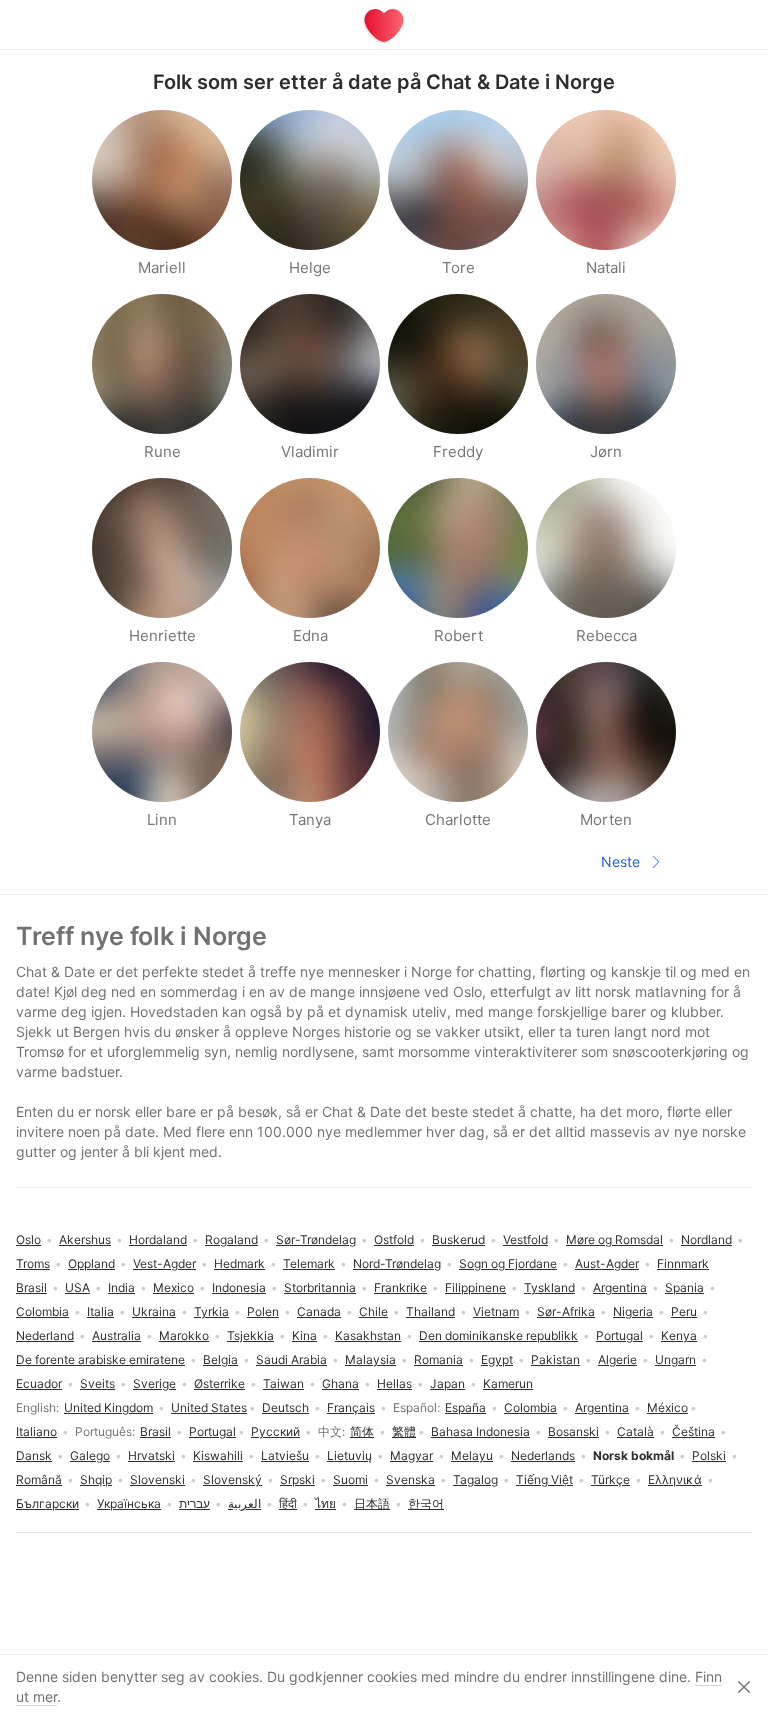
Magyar (411, 1455)
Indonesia (239, 1287)
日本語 (372, 1503)
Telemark (309, 1263)
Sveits (97, 1383)
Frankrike (400, 1287)
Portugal (212, 1431)
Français (351, 1407)
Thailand (430, 1311)
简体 (362, 1431)
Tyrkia (211, 1311)
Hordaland (158, 1239)
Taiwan (283, 1383)
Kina (304, 1335)
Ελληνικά (675, 1479)
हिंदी (288, 1503)
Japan (447, 1383)
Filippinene (475, 1287)
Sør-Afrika (566, 1311)
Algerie (617, 1359)
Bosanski (573, 1431)
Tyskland (549, 1287)
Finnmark (683, 1263)
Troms (33, 1263)
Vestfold (525, 1239)
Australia (116, 1335)
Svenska (410, 1479)
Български (47, 1503)
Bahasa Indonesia (480, 1431)
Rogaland (231, 1239)
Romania (438, 1359)
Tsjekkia (250, 1335)
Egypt (497, 1359)
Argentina (602, 1407)
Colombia (530, 1407)
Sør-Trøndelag (316, 1239)
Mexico (173, 1287)
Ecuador (39, 1383)
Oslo (28, 1239)
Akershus (85, 1239)
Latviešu (285, 1455)
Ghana (340, 1383)
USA (77, 1287)
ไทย (325, 1503)
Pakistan (555, 1359)
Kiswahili (218, 1455)
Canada (319, 1311)
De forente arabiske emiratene (100, 1359)
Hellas (394, 1383)
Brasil (155, 1431)
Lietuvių (349, 1455)
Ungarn (675, 1359)
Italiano (36, 1431)
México (667, 1407)
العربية (244, 1503)
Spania (684, 1287)
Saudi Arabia (291, 1359)
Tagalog (475, 1479)
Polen (263, 1311)
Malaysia (370, 1359)
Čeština (693, 1431)
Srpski (297, 1479)
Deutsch (285, 1407)
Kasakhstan (368, 1335)
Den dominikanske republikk (498, 1335)
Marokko (184, 1335)
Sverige (154, 1383)
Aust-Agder (607, 1263)
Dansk (34, 1455)
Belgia (220, 1359)
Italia (100, 1311)
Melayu (472, 1455)
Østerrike (219, 1383)
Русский (275, 1431)
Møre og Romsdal (614, 1239)
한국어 (426, 1503)
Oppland (91, 1263)
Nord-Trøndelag (397, 1263)
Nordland (706, 1239)
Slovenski (157, 1479)
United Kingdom (108, 1407)
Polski (709, 1455)
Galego (90, 1455)
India (121, 1287)
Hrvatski (151, 1455)
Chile (373, 1311)
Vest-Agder (164, 1263)
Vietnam (496, 1311)
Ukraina (154, 1311)
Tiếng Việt (544, 1479)
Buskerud (458, 1239)
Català (635, 1431)
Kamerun (508, 1383)
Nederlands (543, 1455)
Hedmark (239, 1263)
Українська (129, 1503)
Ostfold (394, 1239)
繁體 (404, 1431)
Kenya (679, 1335)
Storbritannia (320, 1287)
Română (39, 1479)
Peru (684, 1311)
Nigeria (633, 1311)
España (465, 1407)
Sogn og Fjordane (508, 1263)
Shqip (96, 1479)
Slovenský (232, 1479)
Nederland (45, 1335)
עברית (194, 1503)
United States (209, 1407)
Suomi (350, 1479)
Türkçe (610, 1479)
